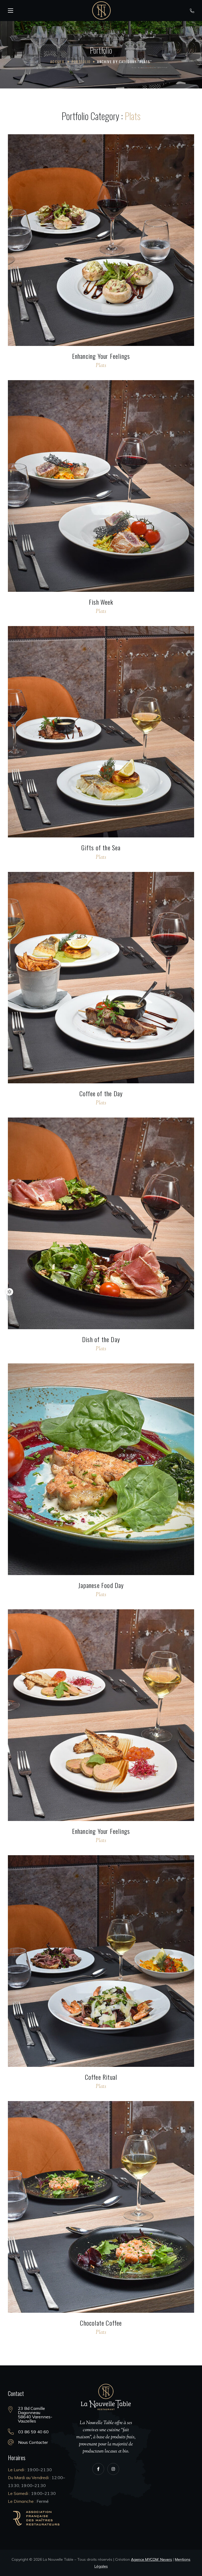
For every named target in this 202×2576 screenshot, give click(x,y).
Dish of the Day (101, 1339)
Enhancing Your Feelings (101, 356)
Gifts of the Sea (101, 847)
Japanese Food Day (101, 1585)
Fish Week (101, 602)
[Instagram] (113, 2469)
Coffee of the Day (101, 1093)
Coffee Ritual (101, 2077)
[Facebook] (98, 2469)
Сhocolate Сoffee (101, 2323)
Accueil (58, 61)
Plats (101, 366)
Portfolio (81, 61)
